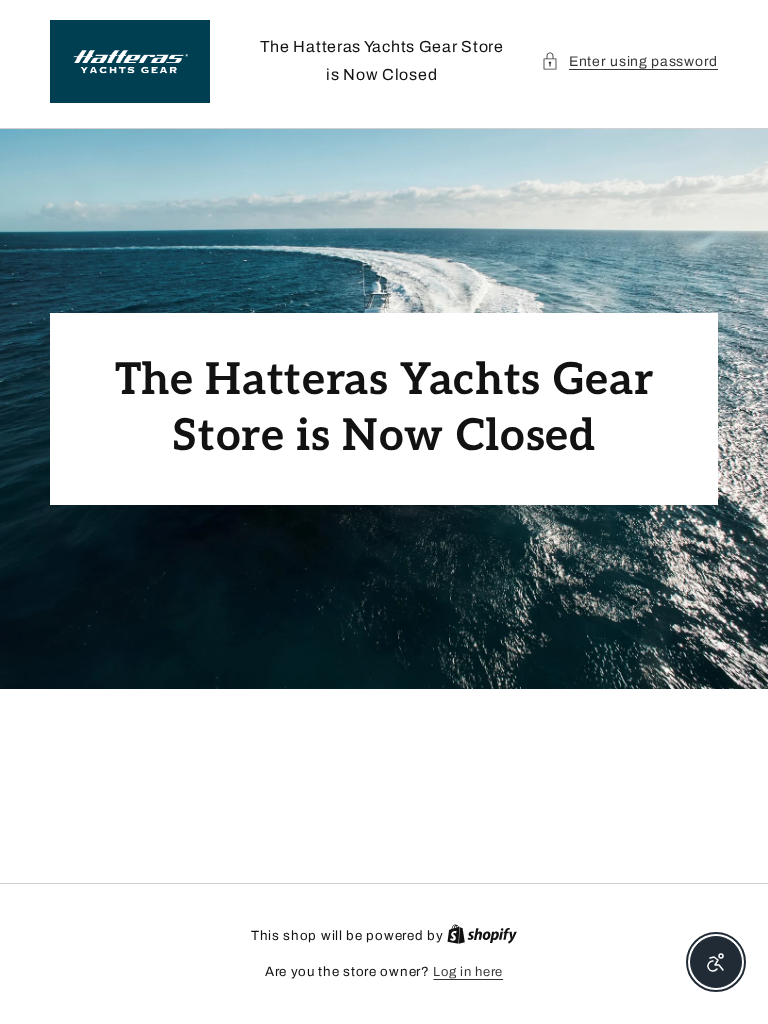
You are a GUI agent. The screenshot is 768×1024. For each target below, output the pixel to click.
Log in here (468, 972)
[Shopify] (482, 936)
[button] (629, 61)
